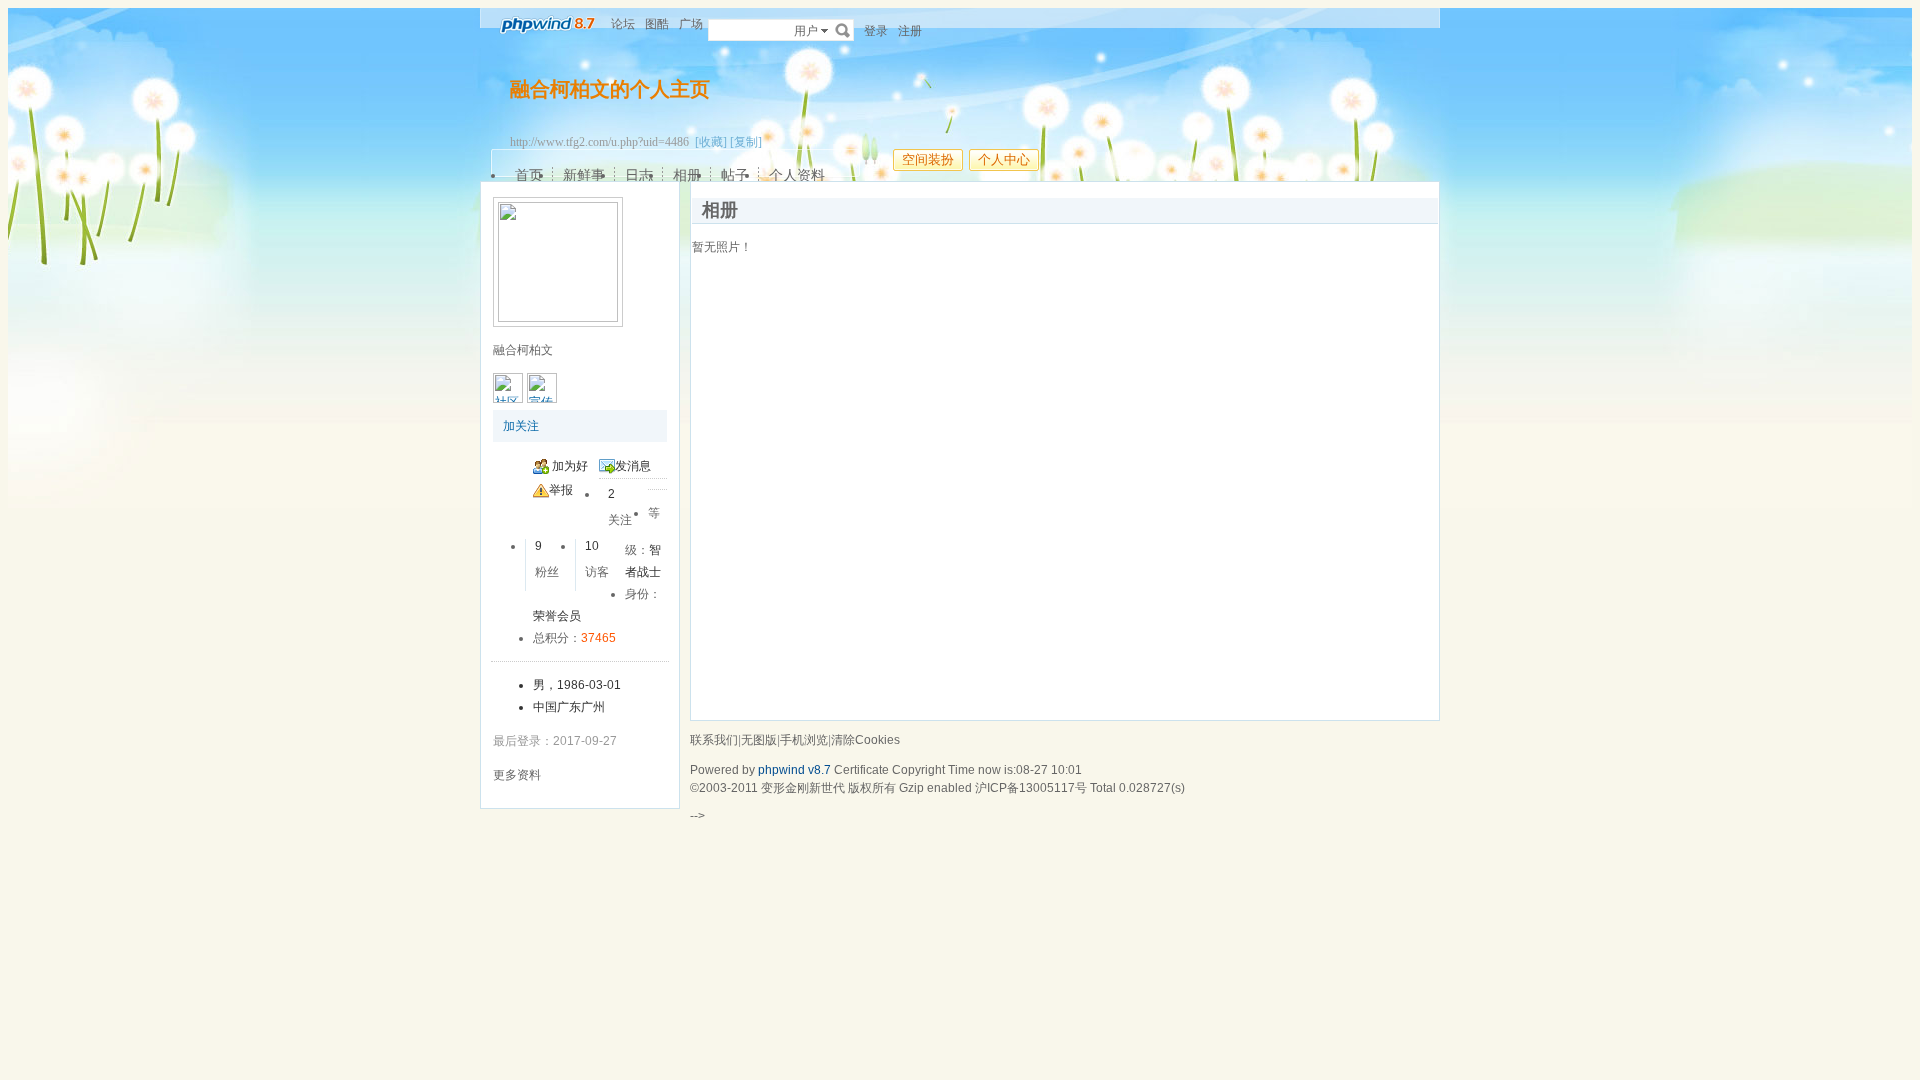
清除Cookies (865, 740)
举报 (561, 490)
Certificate (861, 770)
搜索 (843, 30)
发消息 (633, 466)
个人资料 (797, 175)
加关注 (521, 426)
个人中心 (1004, 159)
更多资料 (517, 775)
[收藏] (711, 142)
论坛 (623, 24)
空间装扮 (928, 159)
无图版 (759, 740)
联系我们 (714, 740)
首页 (529, 175)
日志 (639, 175)
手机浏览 (804, 740)
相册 (687, 175)
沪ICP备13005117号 (1031, 788)
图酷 (657, 24)
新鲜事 (584, 175)
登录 (876, 31)
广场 (691, 24)
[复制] (746, 142)
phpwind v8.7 (794, 770)
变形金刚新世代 (803, 788)
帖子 (735, 175)
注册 (910, 31)
